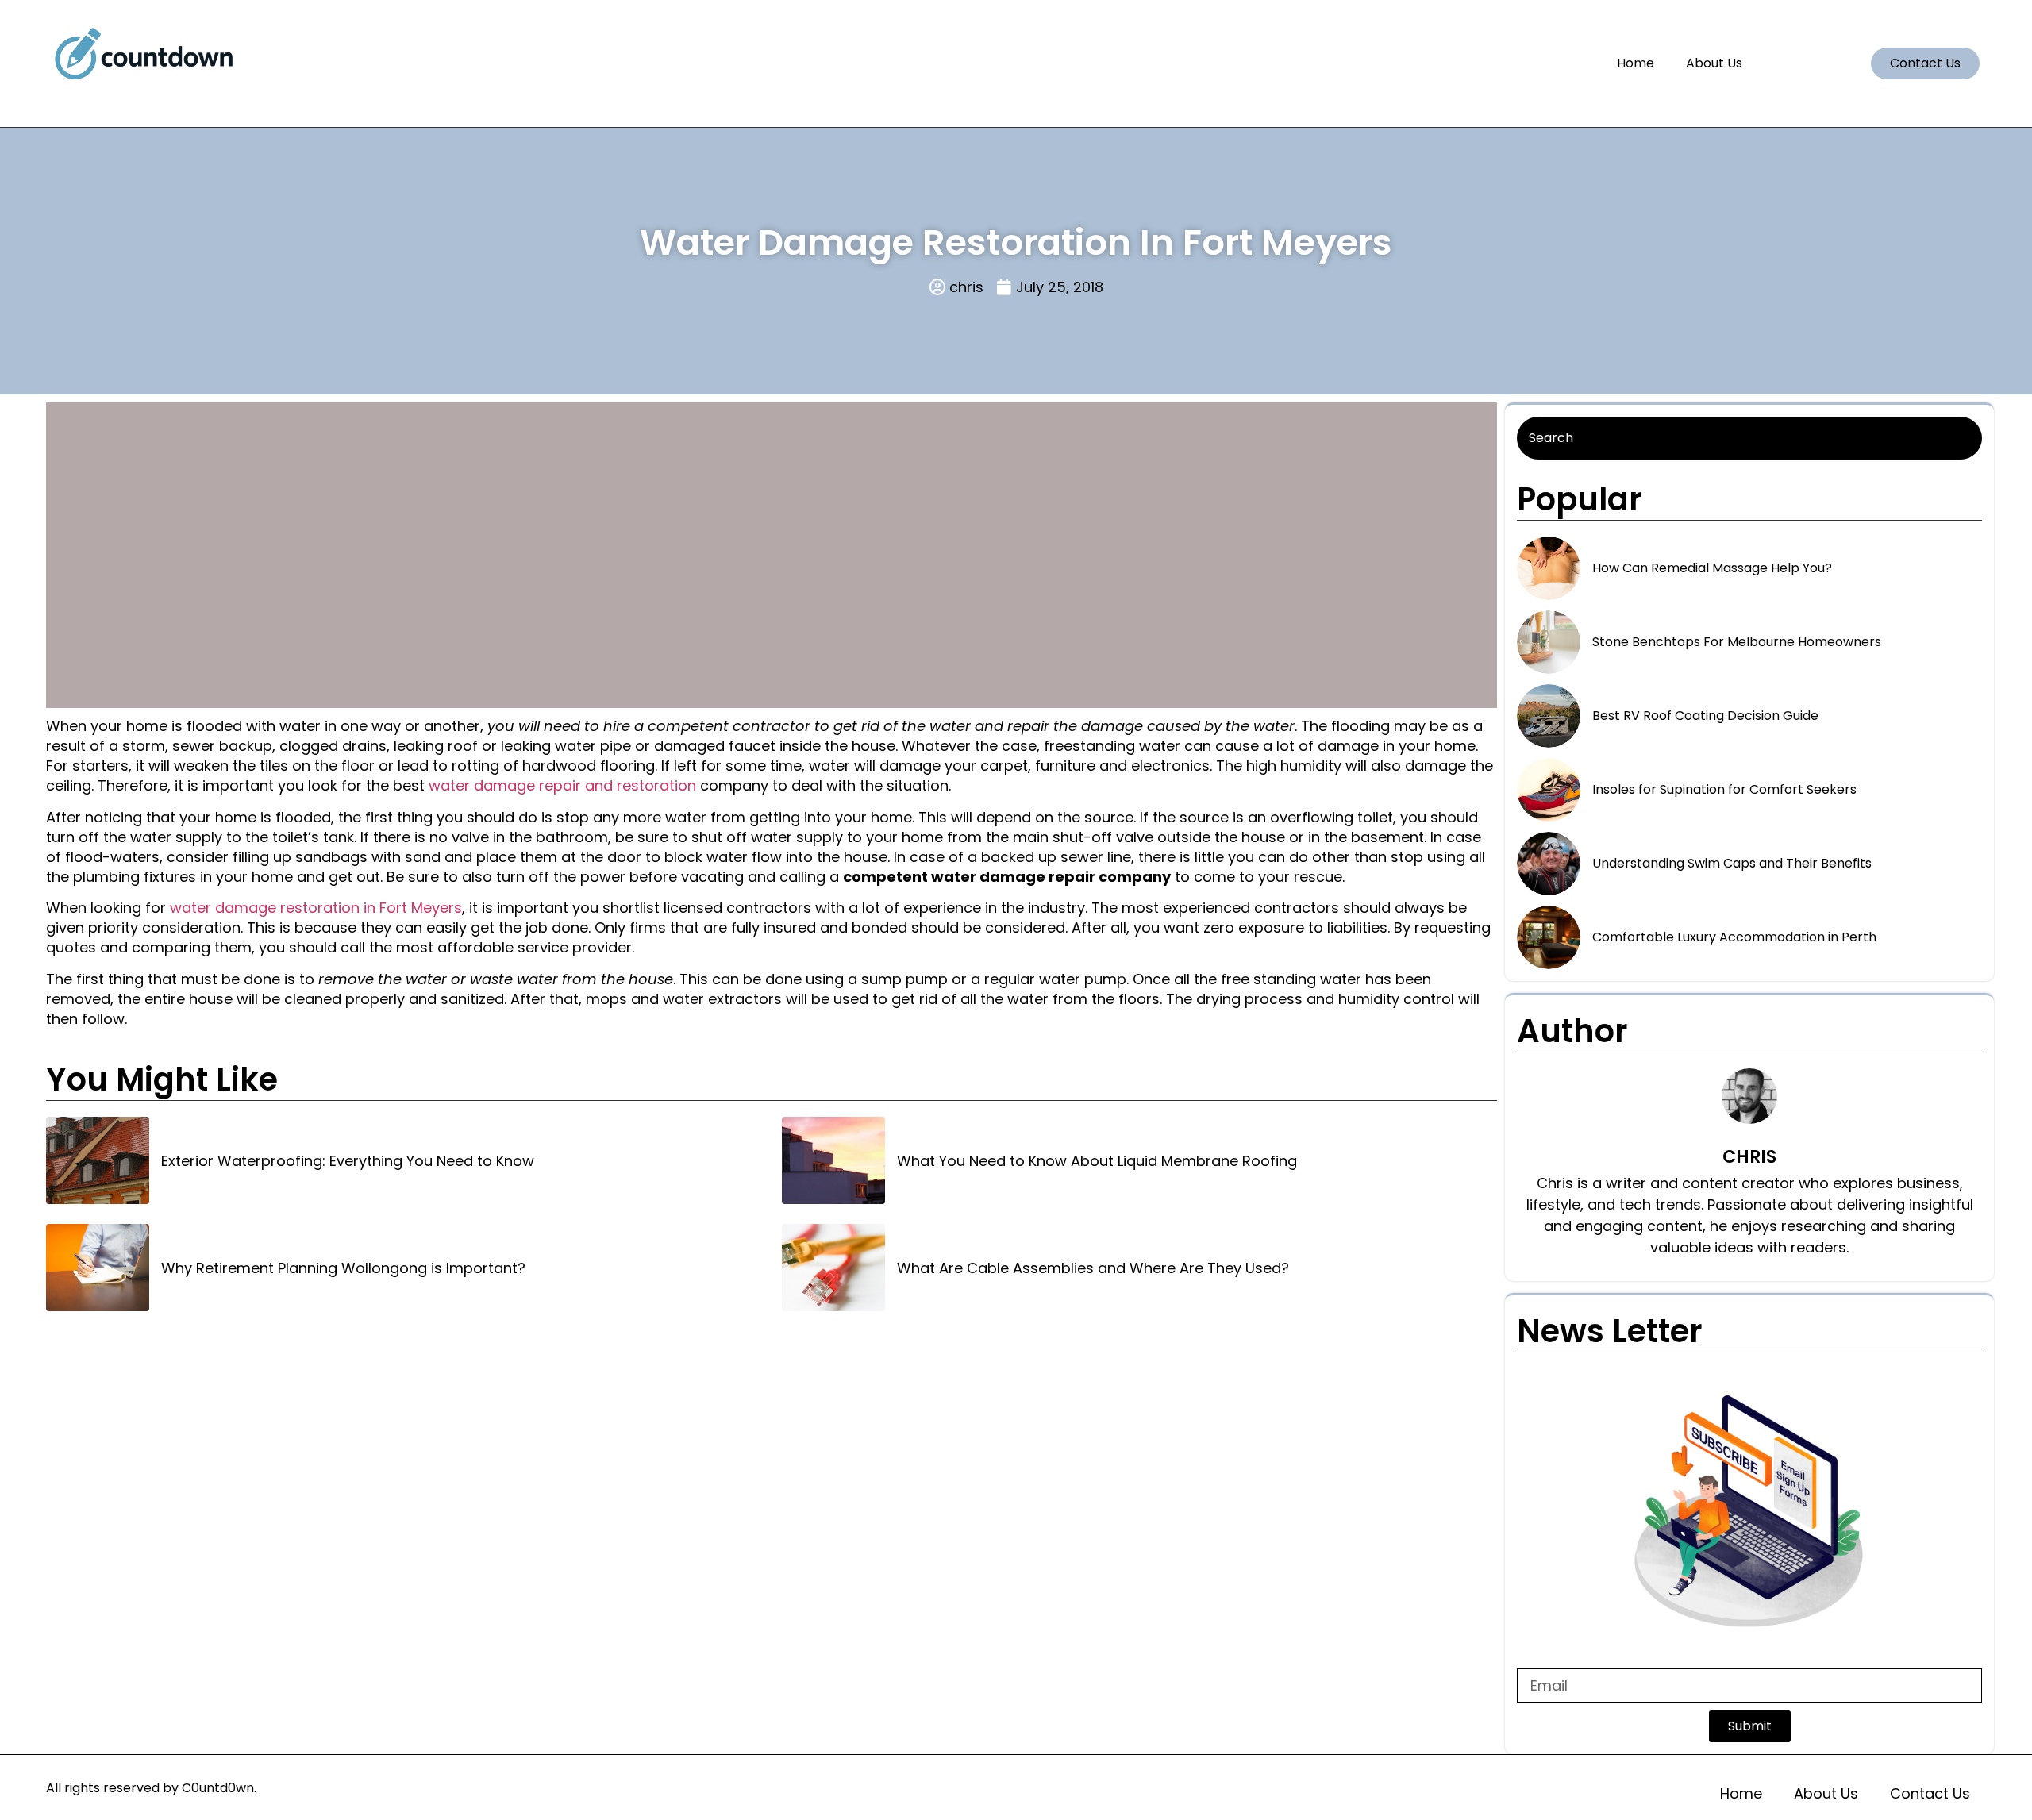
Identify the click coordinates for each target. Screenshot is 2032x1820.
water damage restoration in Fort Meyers (316, 908)
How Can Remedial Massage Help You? (1712, 568)
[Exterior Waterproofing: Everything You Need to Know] (98, 1160)
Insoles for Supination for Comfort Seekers (1724, 789)
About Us (1714, 63)
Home (1636, 63)
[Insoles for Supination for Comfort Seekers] (1549, 790)
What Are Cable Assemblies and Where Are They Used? (1093, 1268)
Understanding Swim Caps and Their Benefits (1732, 863)
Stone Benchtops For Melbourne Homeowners (1737, 642)
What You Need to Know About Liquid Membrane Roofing (1097, 1161)
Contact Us (1930, 1793)
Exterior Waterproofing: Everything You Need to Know (348, 1161)
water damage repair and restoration (562, 785)
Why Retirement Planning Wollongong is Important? (343, 1268)
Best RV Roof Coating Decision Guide (1705, 716)
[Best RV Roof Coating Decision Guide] (1549, 716)
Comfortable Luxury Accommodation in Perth (1734, 937)
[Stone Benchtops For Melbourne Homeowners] (1549, 642)
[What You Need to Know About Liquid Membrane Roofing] (833, 1160)
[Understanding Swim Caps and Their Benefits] (1549, 864)
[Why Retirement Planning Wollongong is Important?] (98, 1268)
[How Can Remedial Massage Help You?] (1549, 568)
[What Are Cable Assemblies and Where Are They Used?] (833, 1268)
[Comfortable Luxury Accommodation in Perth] (1549, 937)
